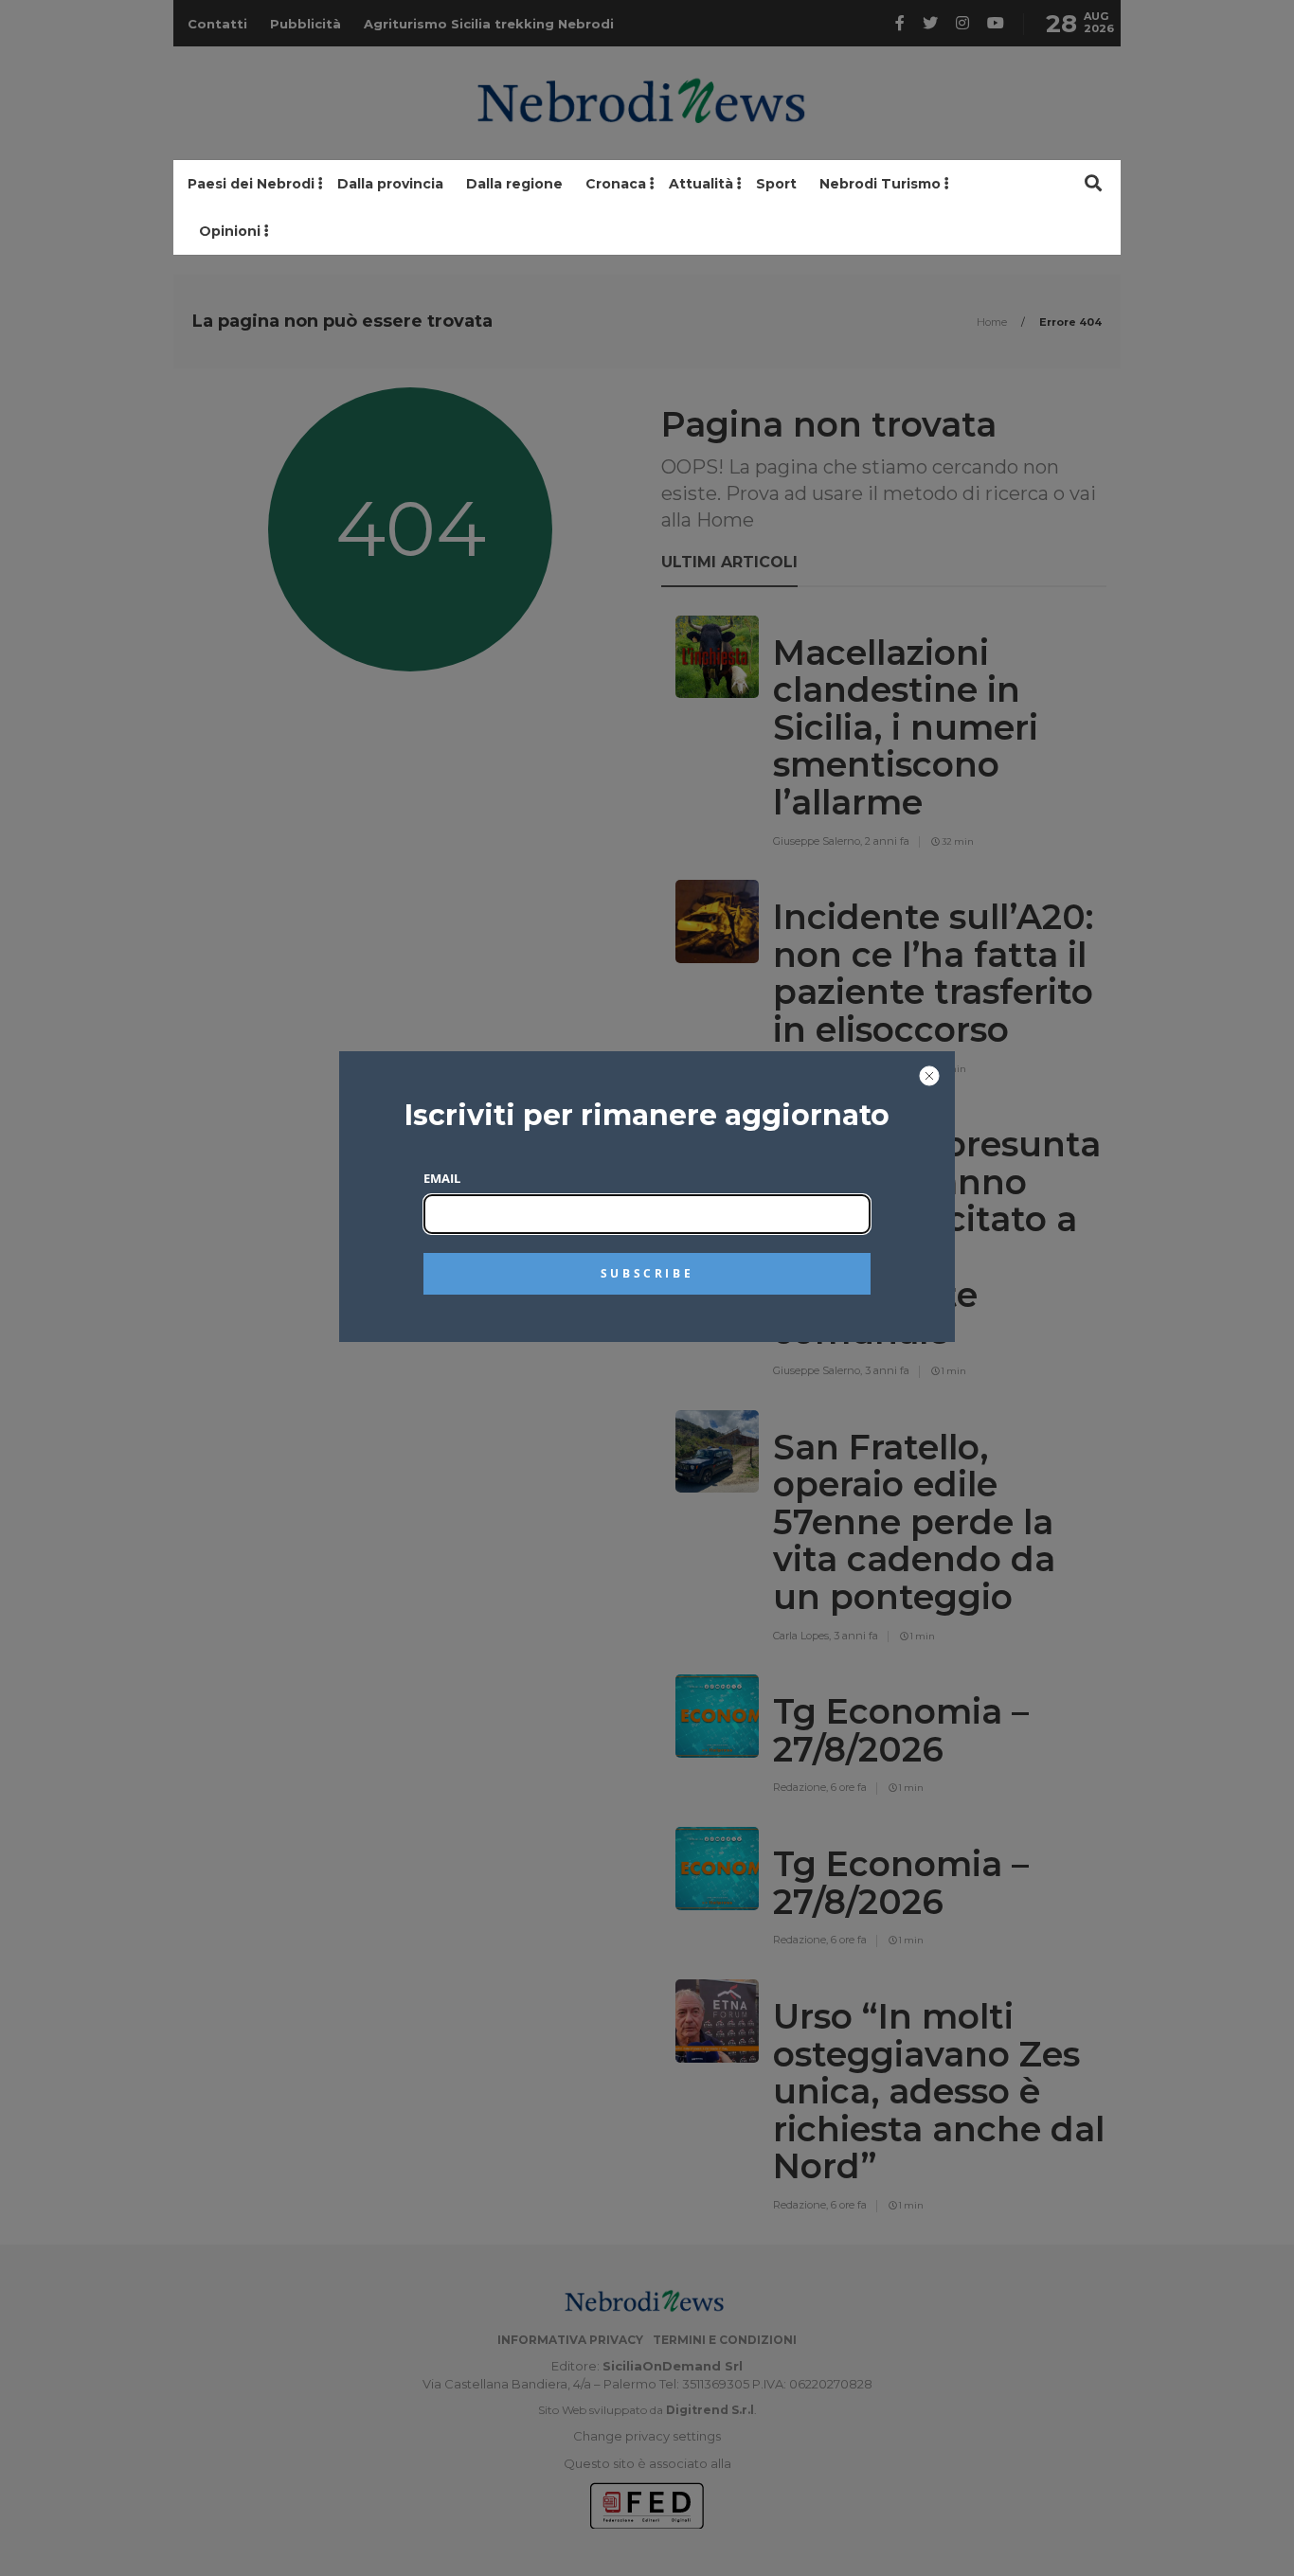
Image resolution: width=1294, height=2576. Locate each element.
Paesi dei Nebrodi (251, 184)
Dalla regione (514, 184)
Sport (776, 184)
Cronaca (616, 184)
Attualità (701, 184)
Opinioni (230, 231)
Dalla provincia (390, 184)
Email (442, 1178)
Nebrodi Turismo (880, 184)
